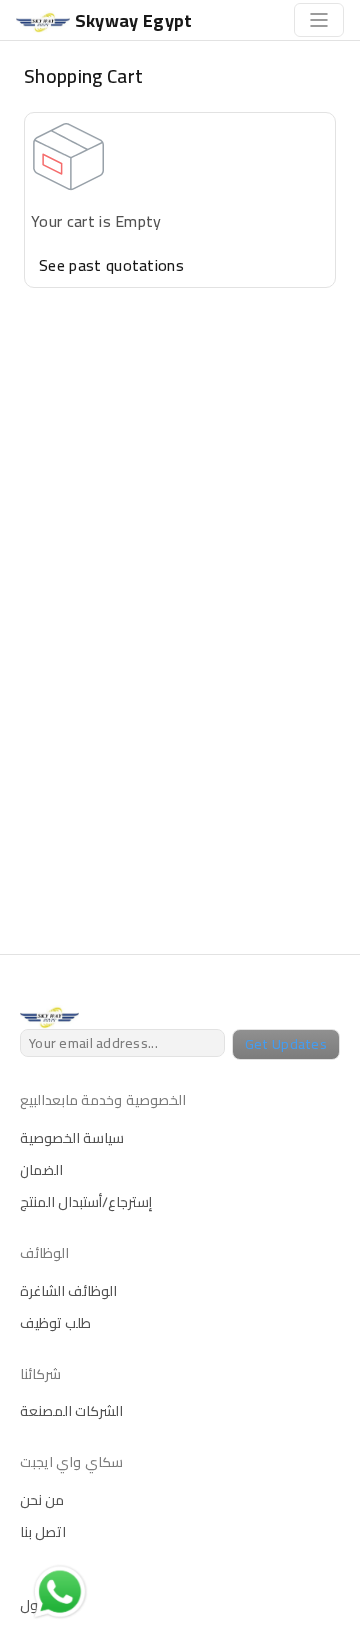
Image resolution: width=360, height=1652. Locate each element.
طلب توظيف (55, 1323)
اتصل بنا (43, 1532)
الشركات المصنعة (71, 1411)
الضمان (41, 1170)
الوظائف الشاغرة (68, 1291)
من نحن (42, 1500)
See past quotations (111, 265)
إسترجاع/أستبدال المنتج (86, 1202)
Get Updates (286, 1044)
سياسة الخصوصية (72, 1138)
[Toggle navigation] (319, 20)
